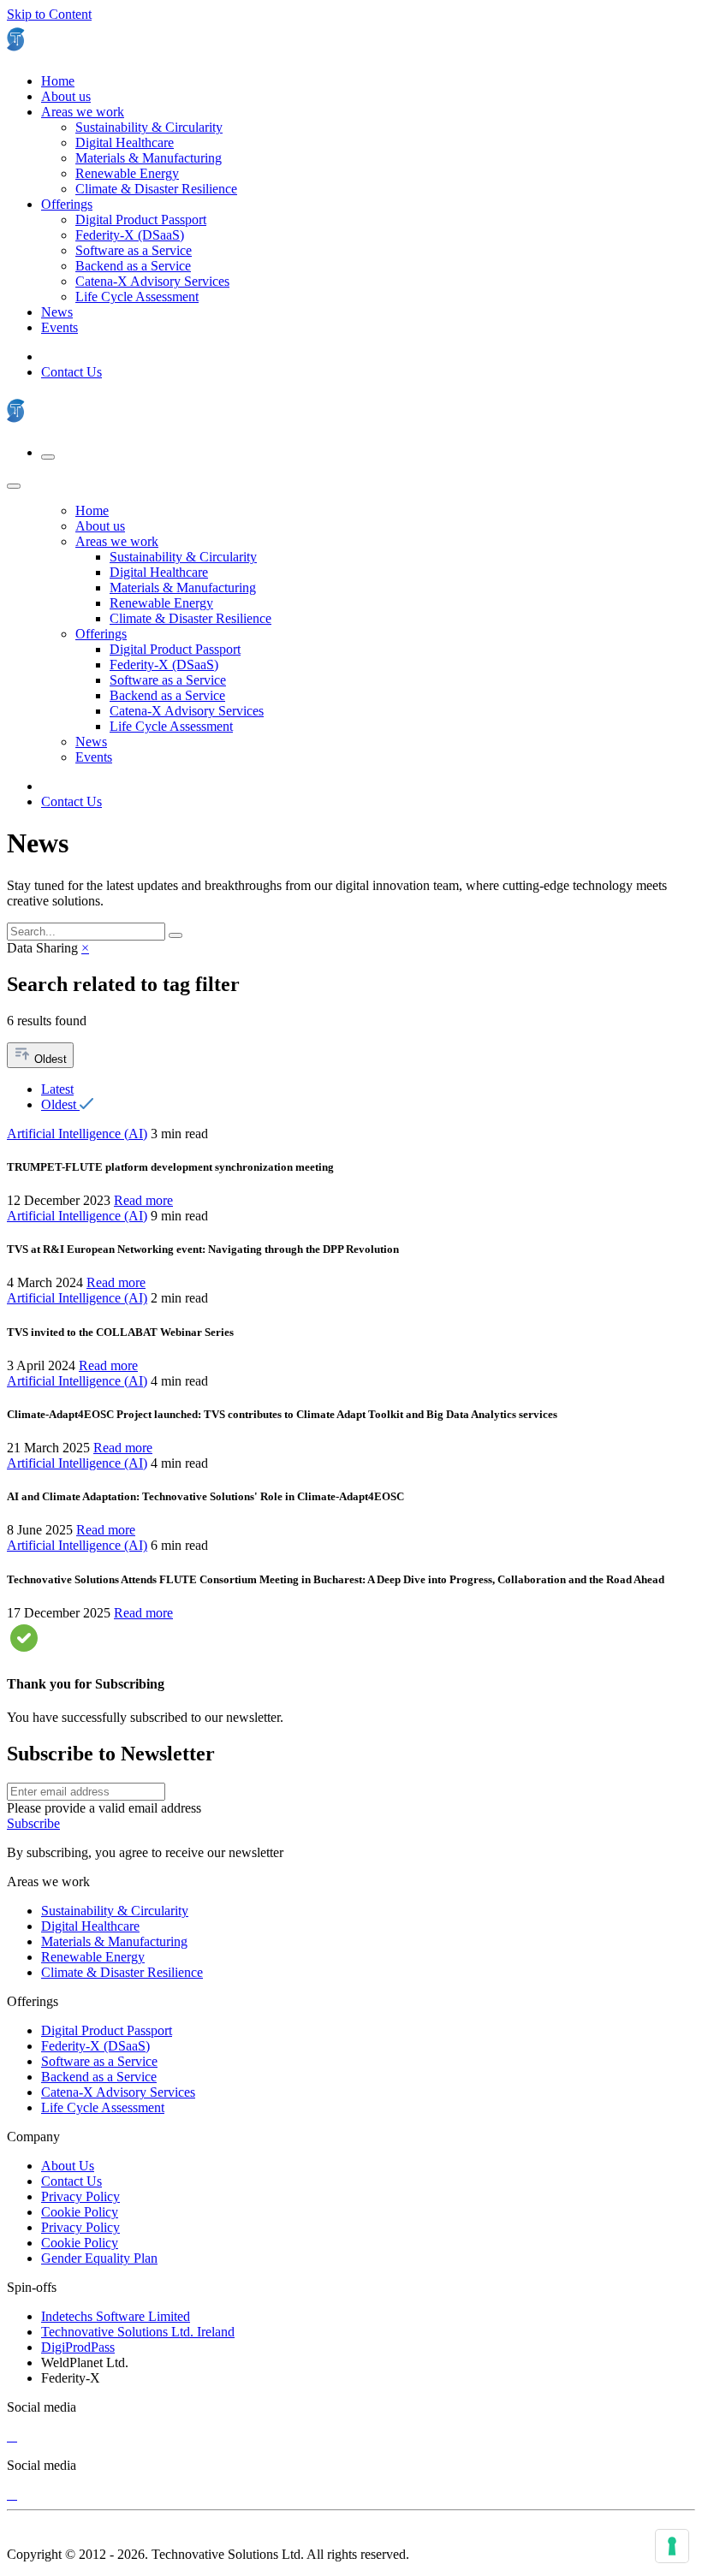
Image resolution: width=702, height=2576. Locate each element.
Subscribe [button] (33, 1823)
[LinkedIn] (9, 2436)
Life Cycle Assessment (103, 2107)
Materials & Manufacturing (114, 1941)
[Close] (14, 486)
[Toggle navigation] (48, 457)
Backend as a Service (99, 2077)
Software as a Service (99, 2061)
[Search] (175, 935)
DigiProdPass (78, 2347)
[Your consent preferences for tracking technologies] (672, 2546)
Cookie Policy (80, 2212)
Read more (143, 1200)
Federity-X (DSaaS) (95, 2046)
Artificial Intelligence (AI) (77, 1134)
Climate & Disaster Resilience (122, 1972)
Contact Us (71, 372)
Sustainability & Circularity (115, 1911)
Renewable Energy (93, 1957)
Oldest (49, 1059)
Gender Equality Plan (99, 2258)
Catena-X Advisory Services (118, 2092)
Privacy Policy (80, 2196)
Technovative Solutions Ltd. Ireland (138, 2332)
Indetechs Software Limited (116, 2316)
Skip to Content (49, 14)
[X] (12, 2436)
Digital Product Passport (107, 2030)
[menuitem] (58, 81)
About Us (68, 2166)
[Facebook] (15, 2436)
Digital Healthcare (90, 1926)
